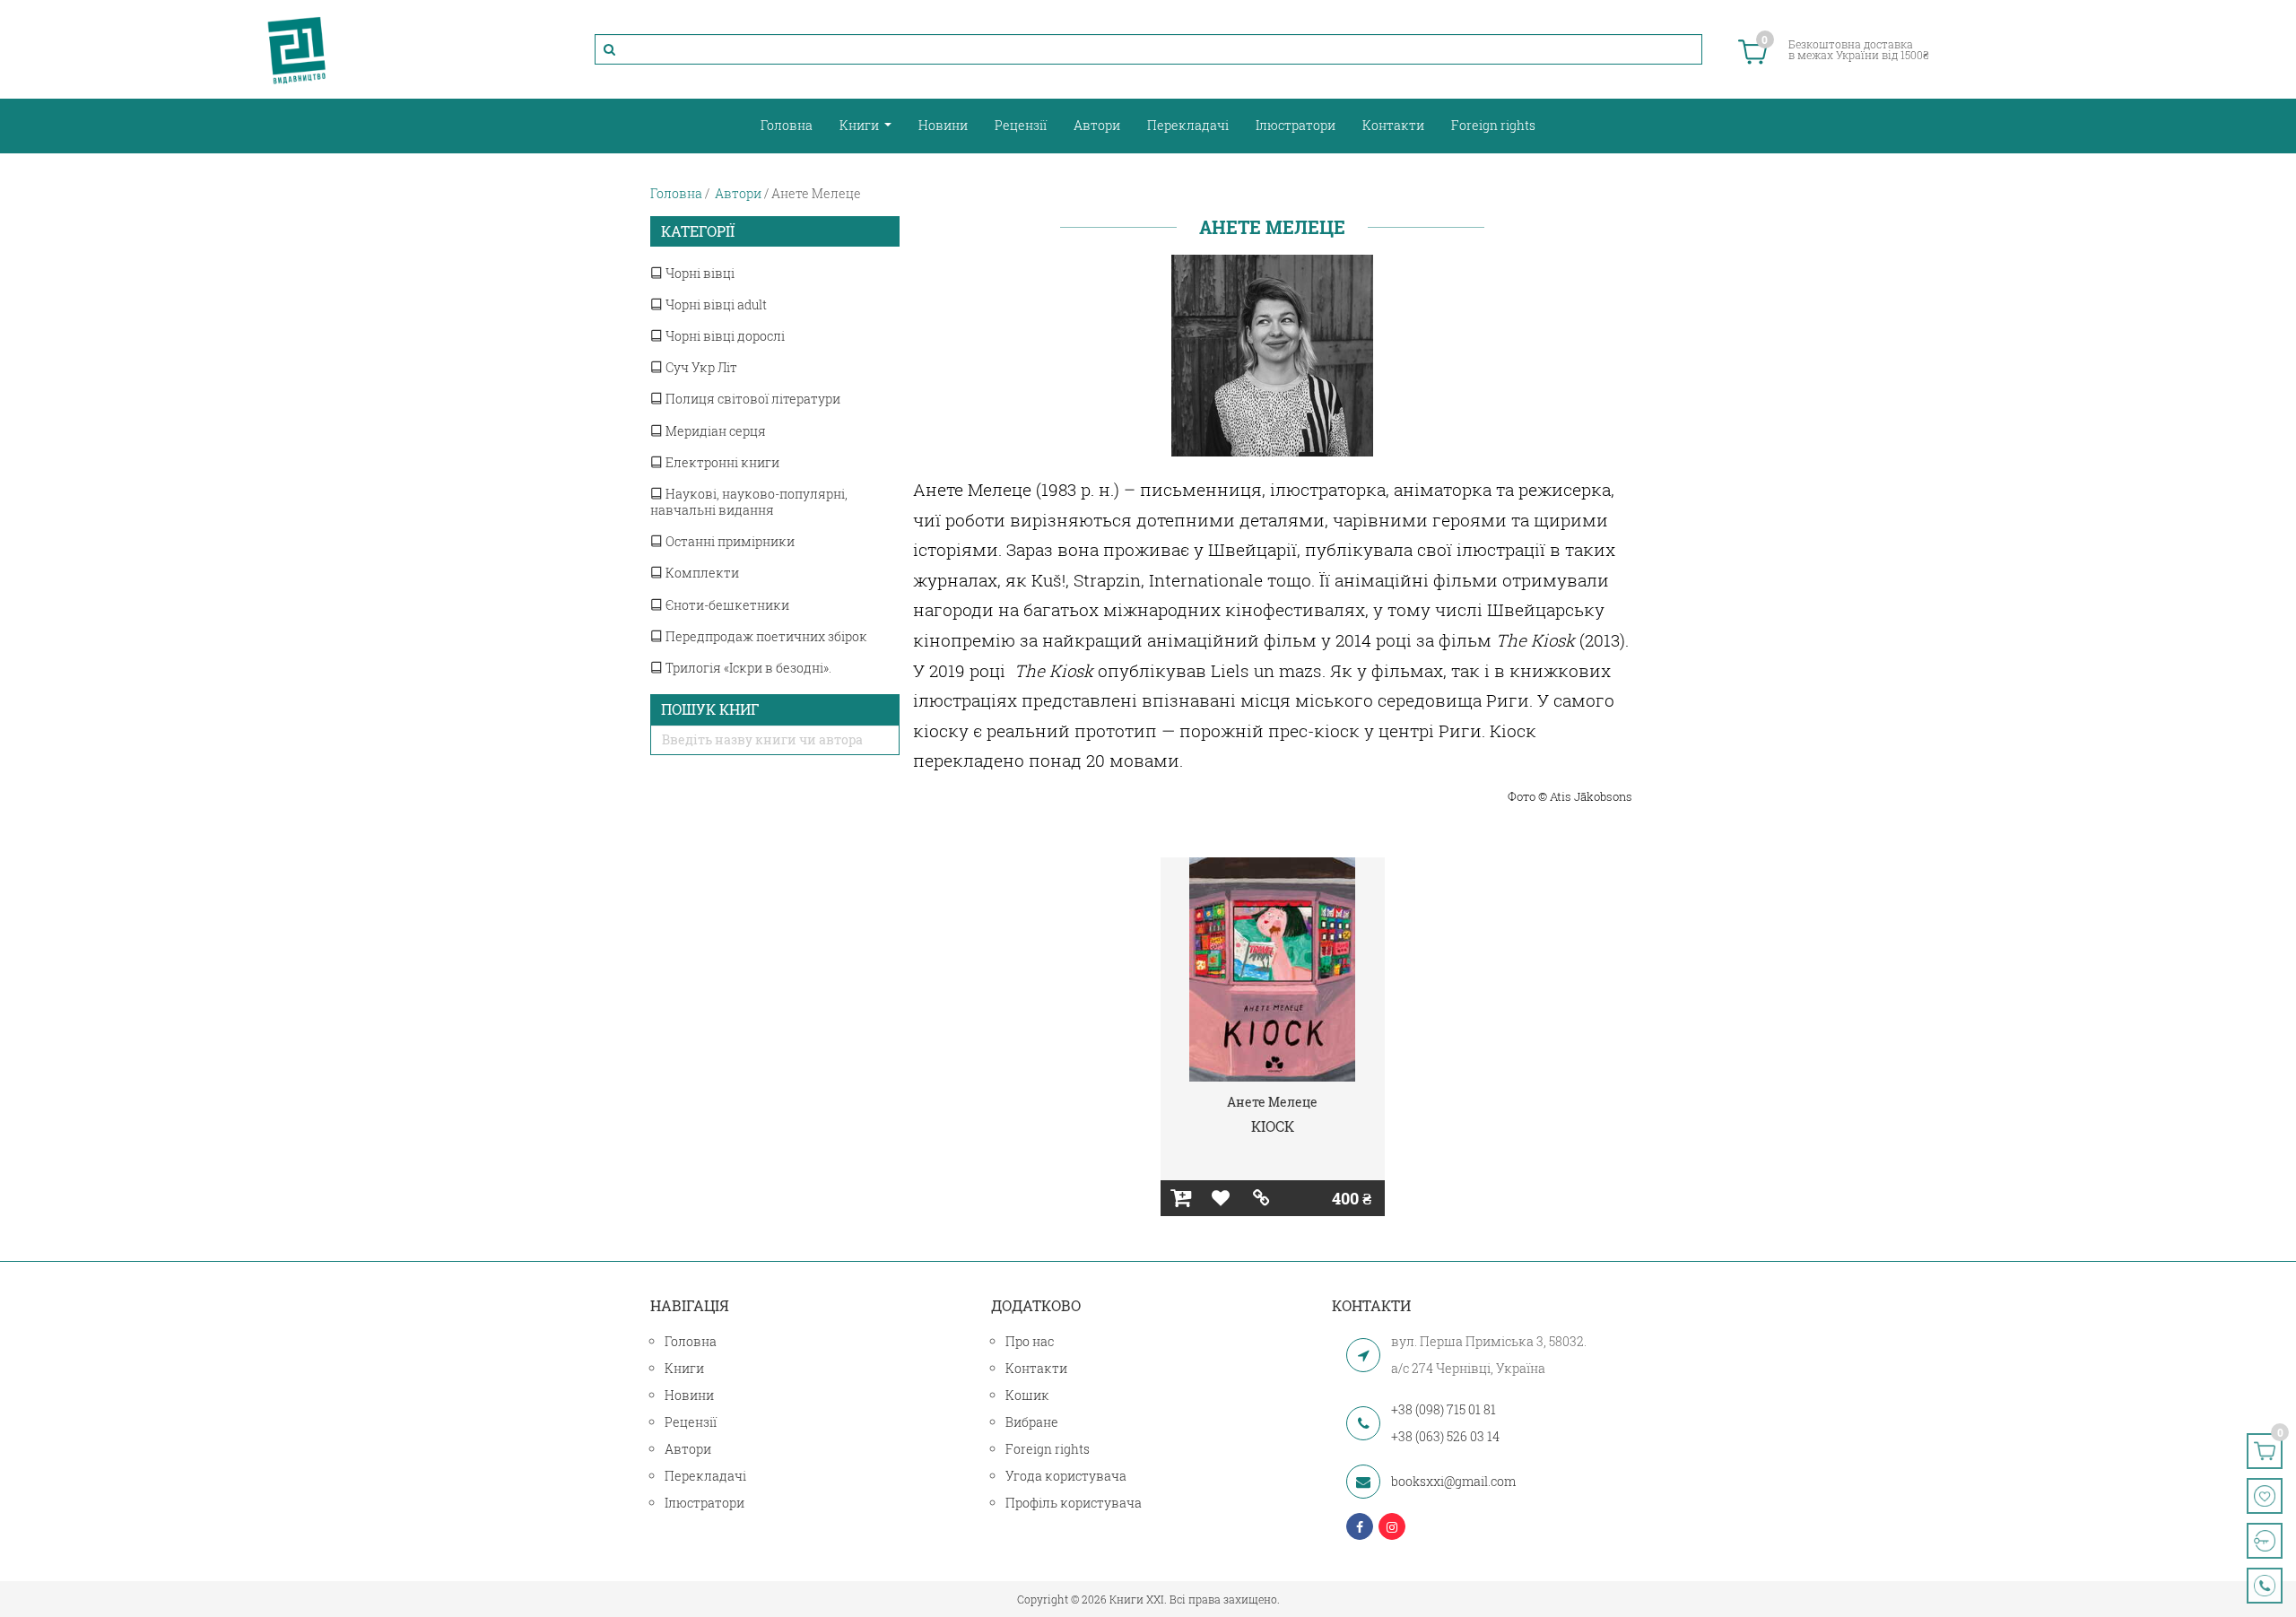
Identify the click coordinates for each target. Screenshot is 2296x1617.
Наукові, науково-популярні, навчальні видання (749, 502)
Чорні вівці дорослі (724, 336)
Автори (1097, 125)
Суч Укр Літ (700, 367)
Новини (943, 125)
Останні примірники (729, 541)
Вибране (1032, 1422)
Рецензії (1021, 125)
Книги (861, 125)
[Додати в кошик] (1181, 1198)
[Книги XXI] (297, 49)
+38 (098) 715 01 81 (1444, 1409)
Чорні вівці (699, 273)
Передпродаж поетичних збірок (765, 636)
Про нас (1030, 1341)
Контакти (1393, 125)
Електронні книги (721, 462)
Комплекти (701, 573)
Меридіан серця (714, 431)
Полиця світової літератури (752, 399)
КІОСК (1273, 1126)
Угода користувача (1066, 1476)
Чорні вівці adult (715, 304)
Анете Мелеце (1272, 1102)
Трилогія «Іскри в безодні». (747, 668)
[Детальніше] (1261, 1198)
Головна (787, 125)
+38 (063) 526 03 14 (1445, 1436)
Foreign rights (1493, 125)
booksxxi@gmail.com (1453, 1481)
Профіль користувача (1074, 1503)
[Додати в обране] (1221, 1198)
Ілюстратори (1296, 125)
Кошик (1027, 1395)
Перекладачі (1188, 125)
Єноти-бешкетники (726, 605)
